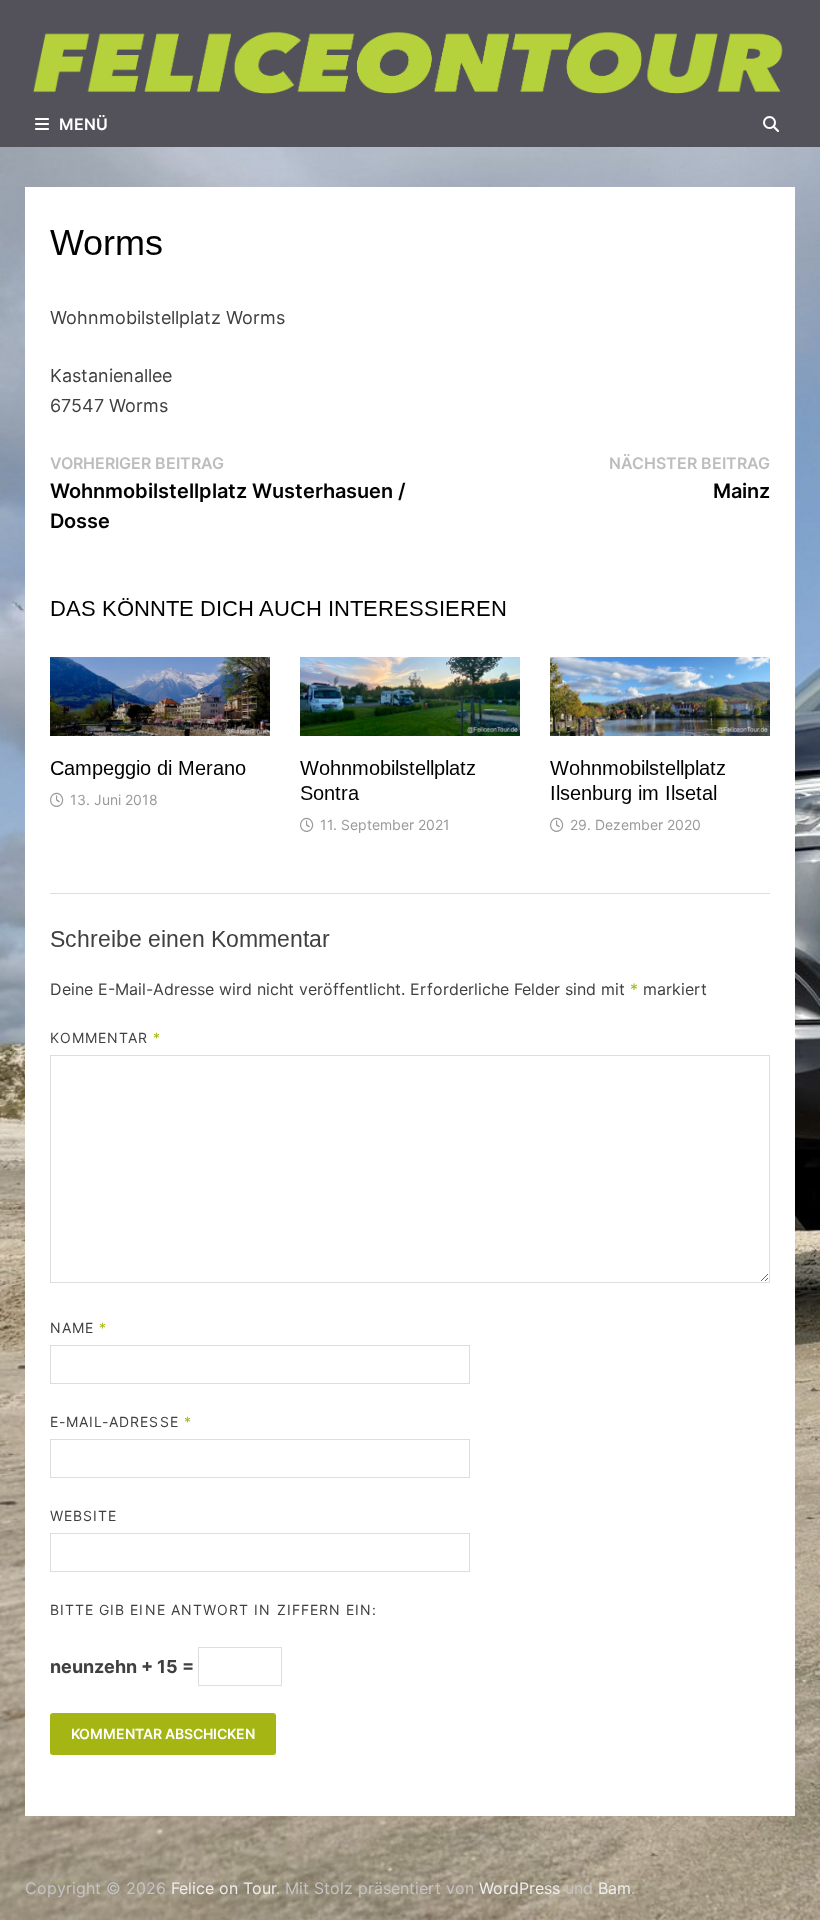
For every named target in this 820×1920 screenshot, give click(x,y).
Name (78, 1327)
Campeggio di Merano (148, 768)
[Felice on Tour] (410, 63)
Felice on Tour (223, 1888)
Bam (614, 1888)
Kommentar (106, 1037)
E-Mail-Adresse (121, 1421)
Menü (83, 124)
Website (84, 1515)
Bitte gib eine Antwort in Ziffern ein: (214, 1609)
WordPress (519, 1888)
